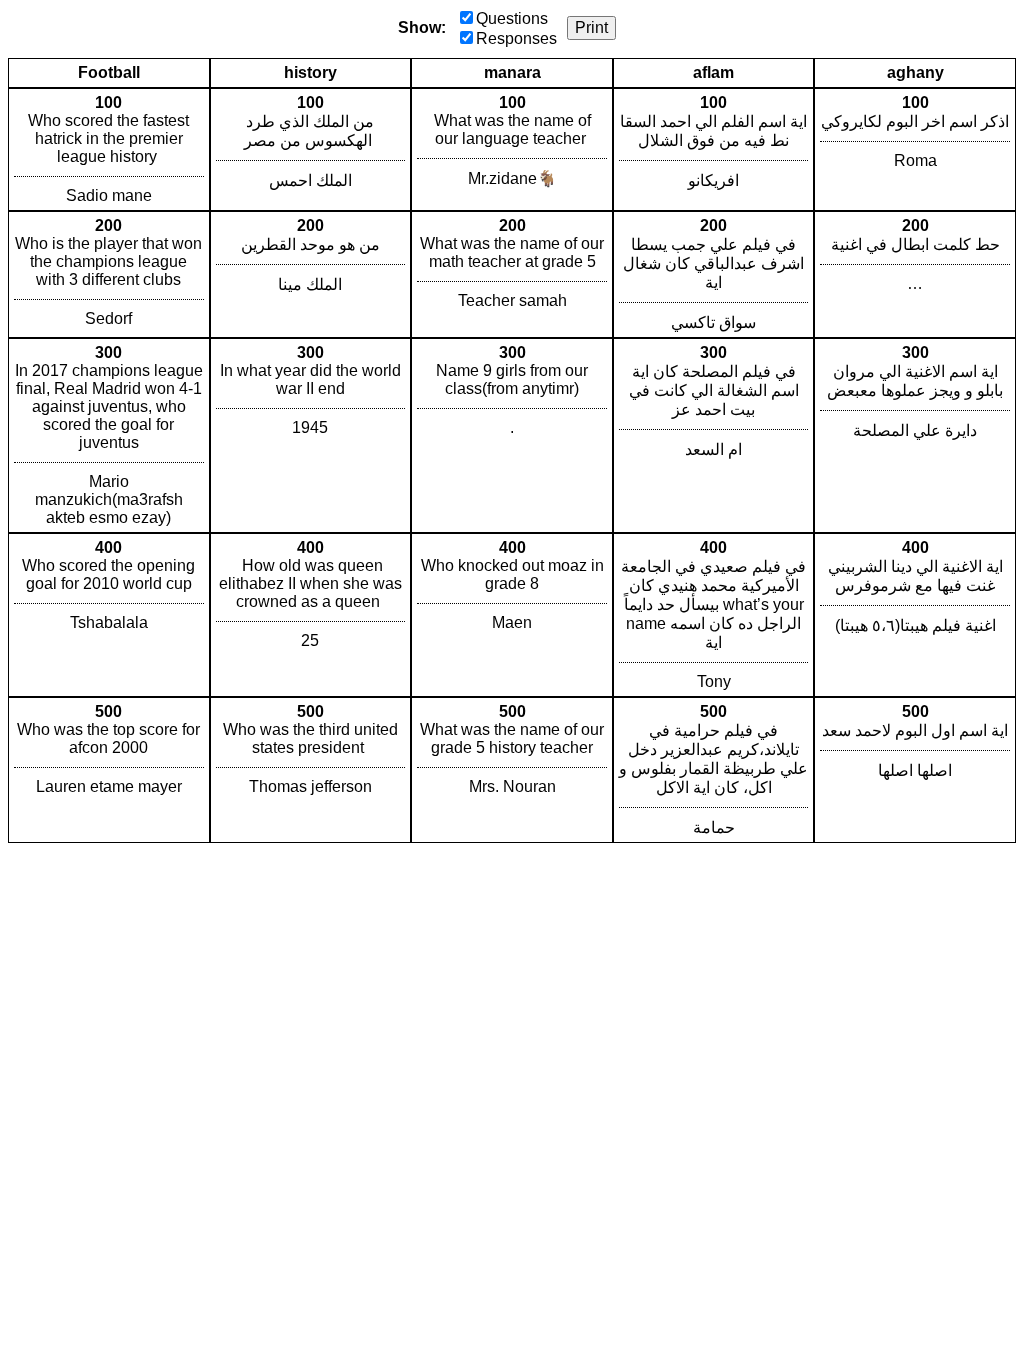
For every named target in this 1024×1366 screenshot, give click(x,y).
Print (591, 27)
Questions (512, 18)
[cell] (109, 149)
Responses (516, 38)
